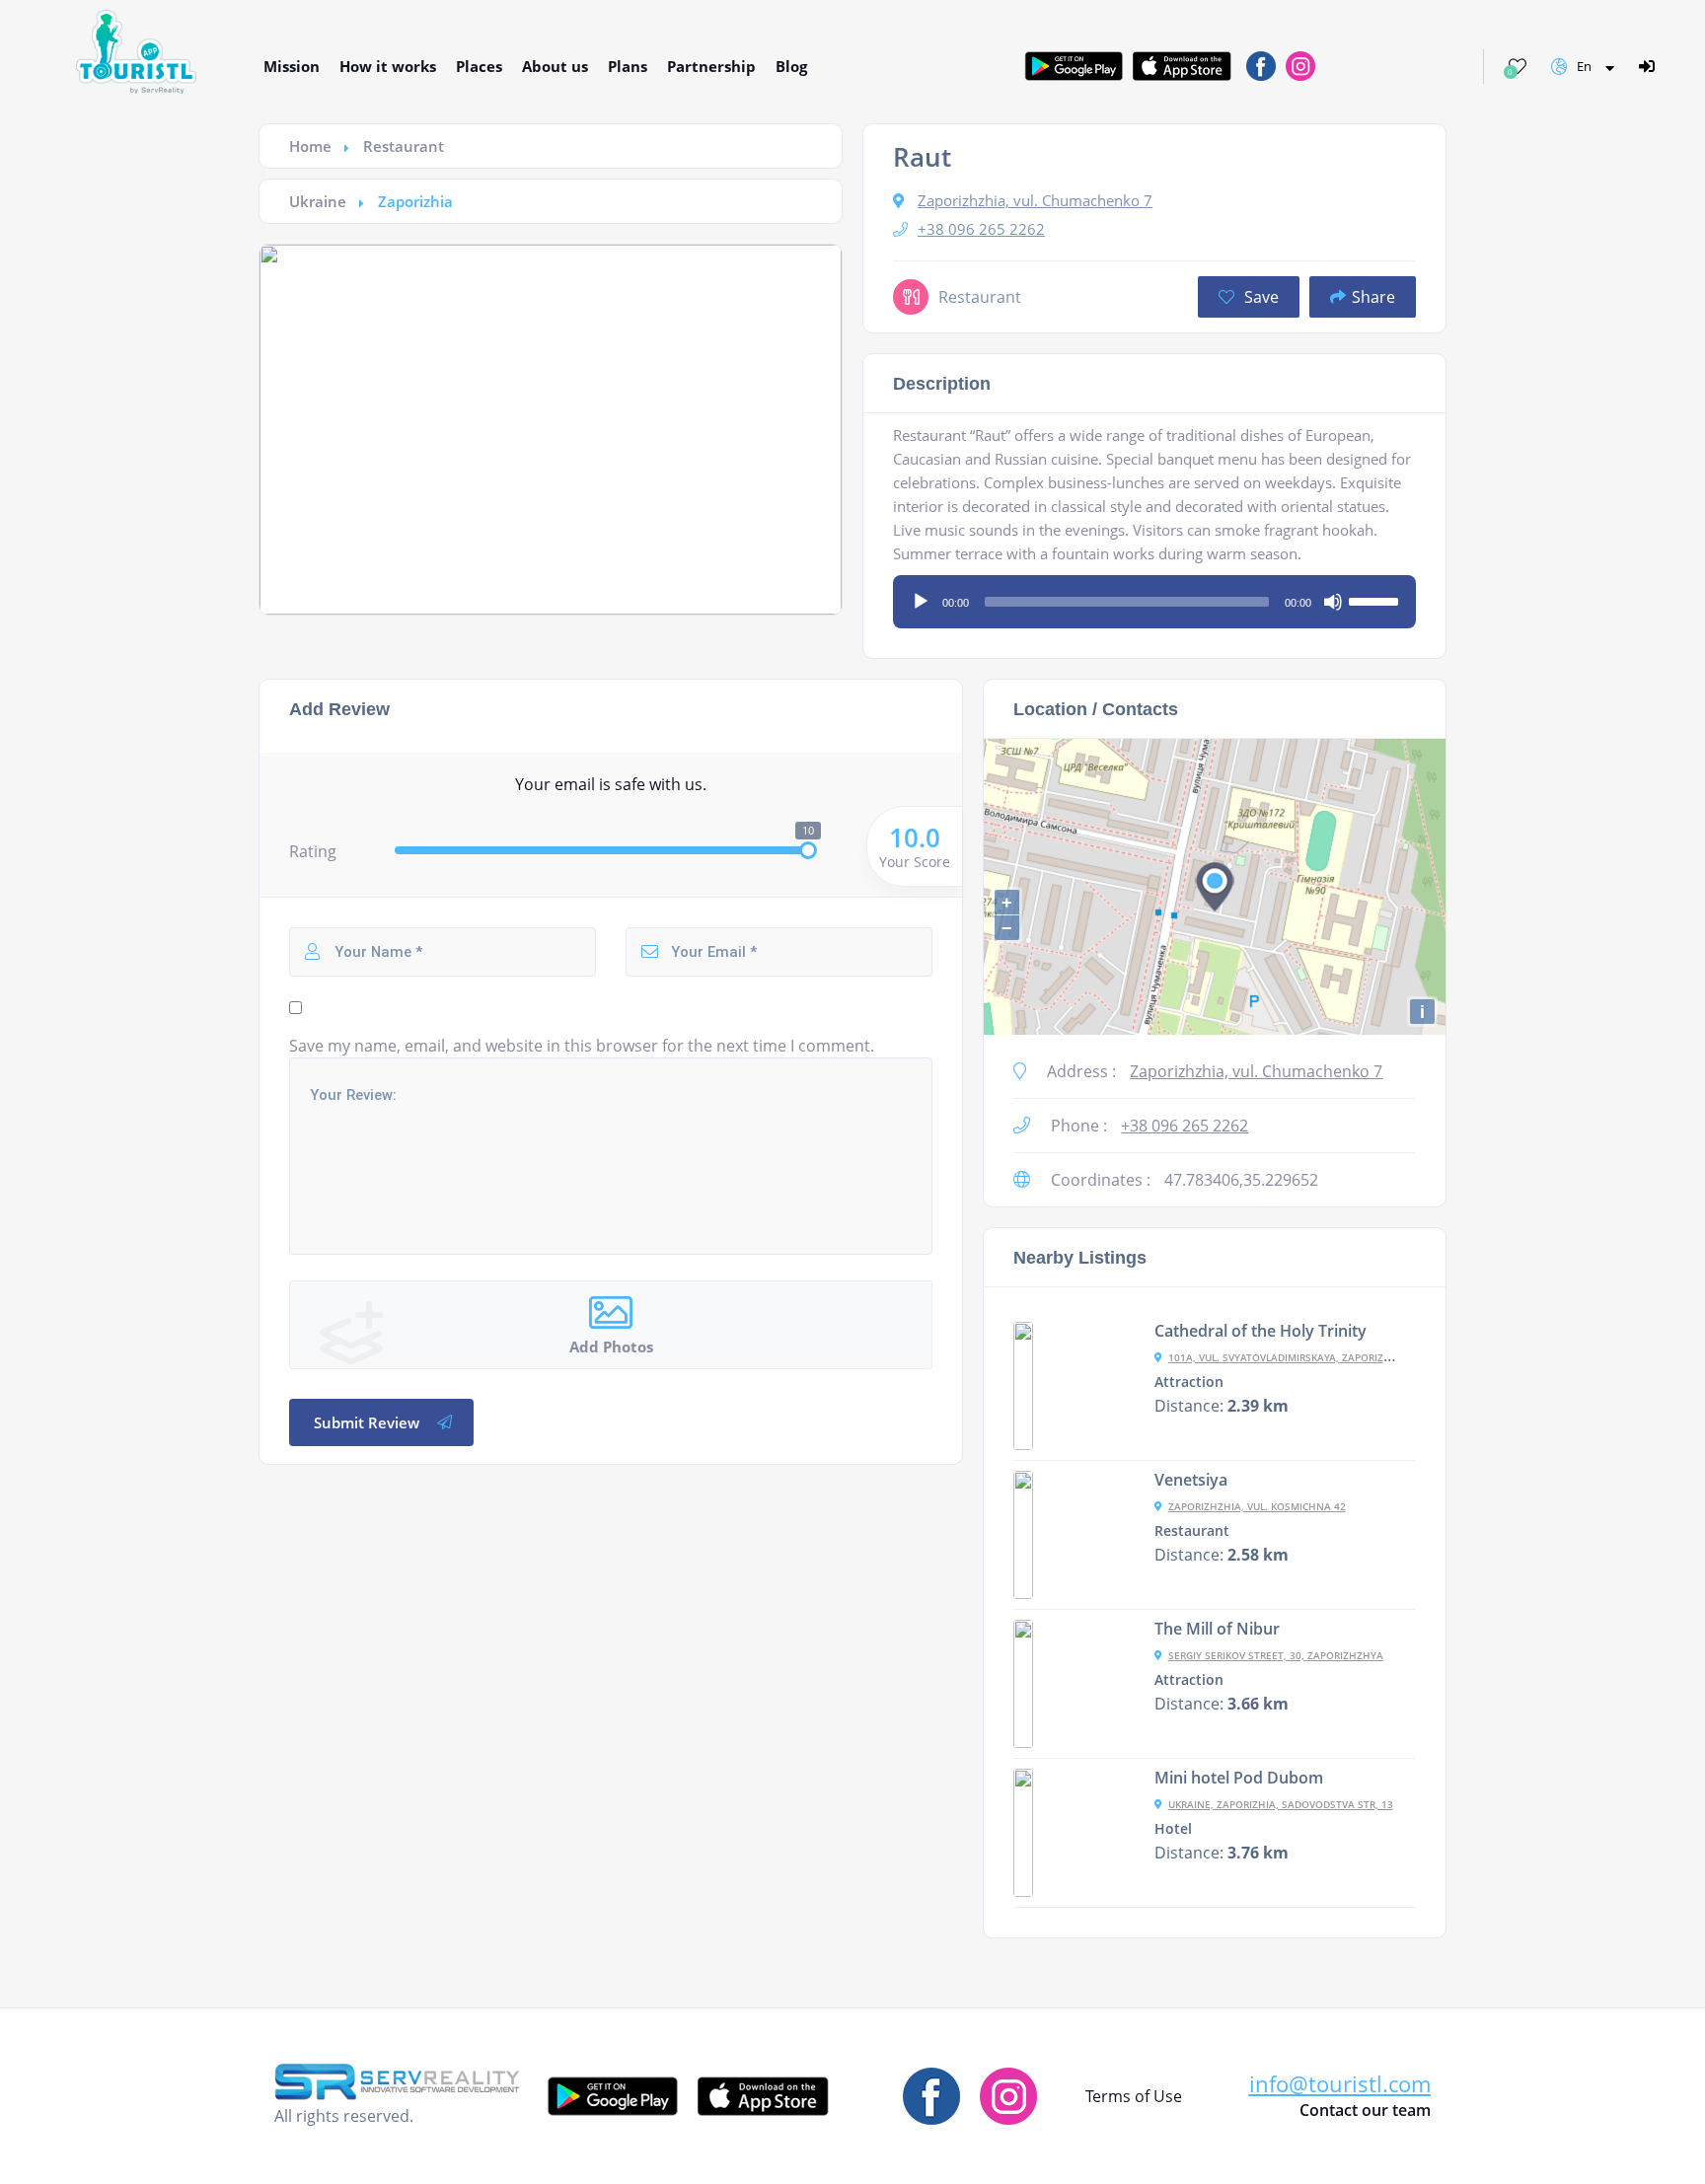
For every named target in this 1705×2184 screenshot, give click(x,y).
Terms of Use (1134, 2096)
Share (1373, 297)
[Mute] (1333, 602)
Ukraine (318, 201)
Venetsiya (1191, 1480)
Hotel (1173, 1829)
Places (479, 66)
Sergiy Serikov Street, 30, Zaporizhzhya (1276, 1655)
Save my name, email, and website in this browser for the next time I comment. (582, 1046)
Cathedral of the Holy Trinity (1260, 1331)
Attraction (1189, 1382)
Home (310, 146)
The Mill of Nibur (1217, 1629)
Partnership (711, 66)
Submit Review (367, 1422)
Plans (628, 66)
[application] (1154, 595)
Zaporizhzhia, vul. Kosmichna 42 (1257, 1506)
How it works (388, 66)
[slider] (1376, 600)
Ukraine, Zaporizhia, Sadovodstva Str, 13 (1281, 1804)
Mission (292, 66)
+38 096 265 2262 (981, 229)
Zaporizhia (415, 201)
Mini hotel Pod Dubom (1239, 1778)
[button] (1340, 2084)
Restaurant (404, 146)
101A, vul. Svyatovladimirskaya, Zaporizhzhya (1293, 1357)
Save (1260, 297)
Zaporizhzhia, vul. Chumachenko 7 (1035, 200)
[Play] (921, 602)
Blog (791, 66)
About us (555, 66)
